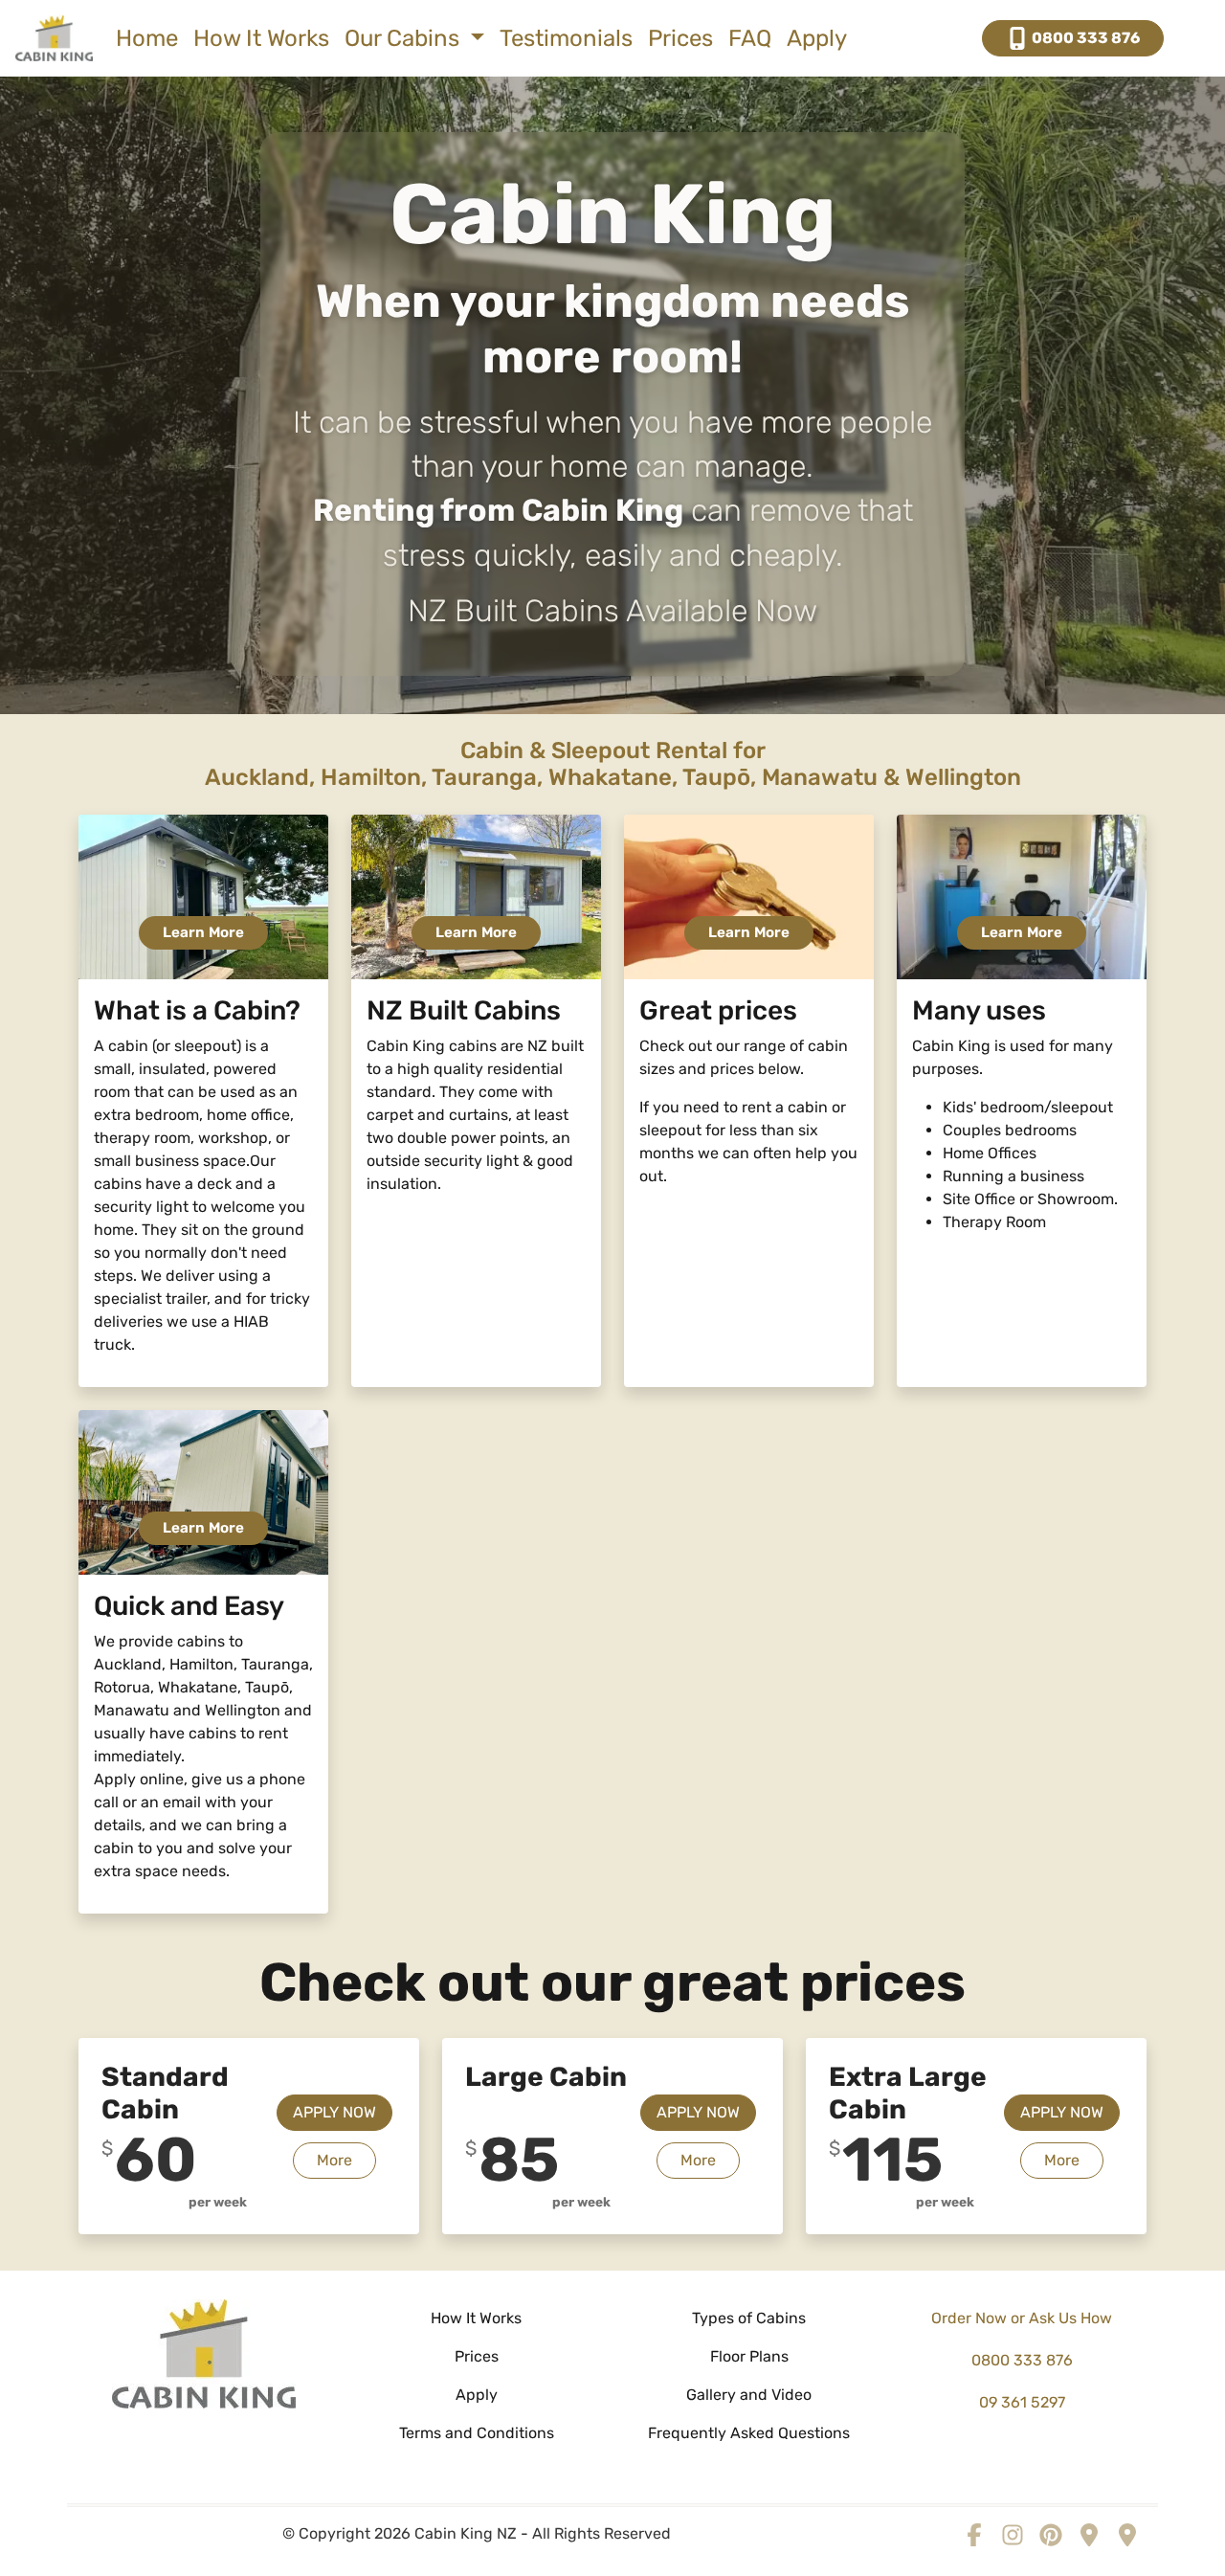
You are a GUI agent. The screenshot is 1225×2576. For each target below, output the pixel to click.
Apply (817, 38)
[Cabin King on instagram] (1013, 2533)
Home (147, 38)
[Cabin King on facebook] (974, 2533)
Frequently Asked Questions (749, 2433)
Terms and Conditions (477, 2433)
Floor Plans (749, 2356)
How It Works (261, 38)
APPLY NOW (334, 2112)
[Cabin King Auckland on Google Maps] (1089, 2533)
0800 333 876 (1084, 38)
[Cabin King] (204, 2352)
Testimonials (566, 38)
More (346, 2160)
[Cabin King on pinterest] (1051, 2533)
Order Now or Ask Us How (1022, 2318)
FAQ (750, 38)
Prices (680, 38)
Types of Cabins (749, 2318)
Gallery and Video (749, 2395)
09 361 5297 (1022, 2402)
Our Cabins (405, 38)
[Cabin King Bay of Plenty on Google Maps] (1127, 2533)
